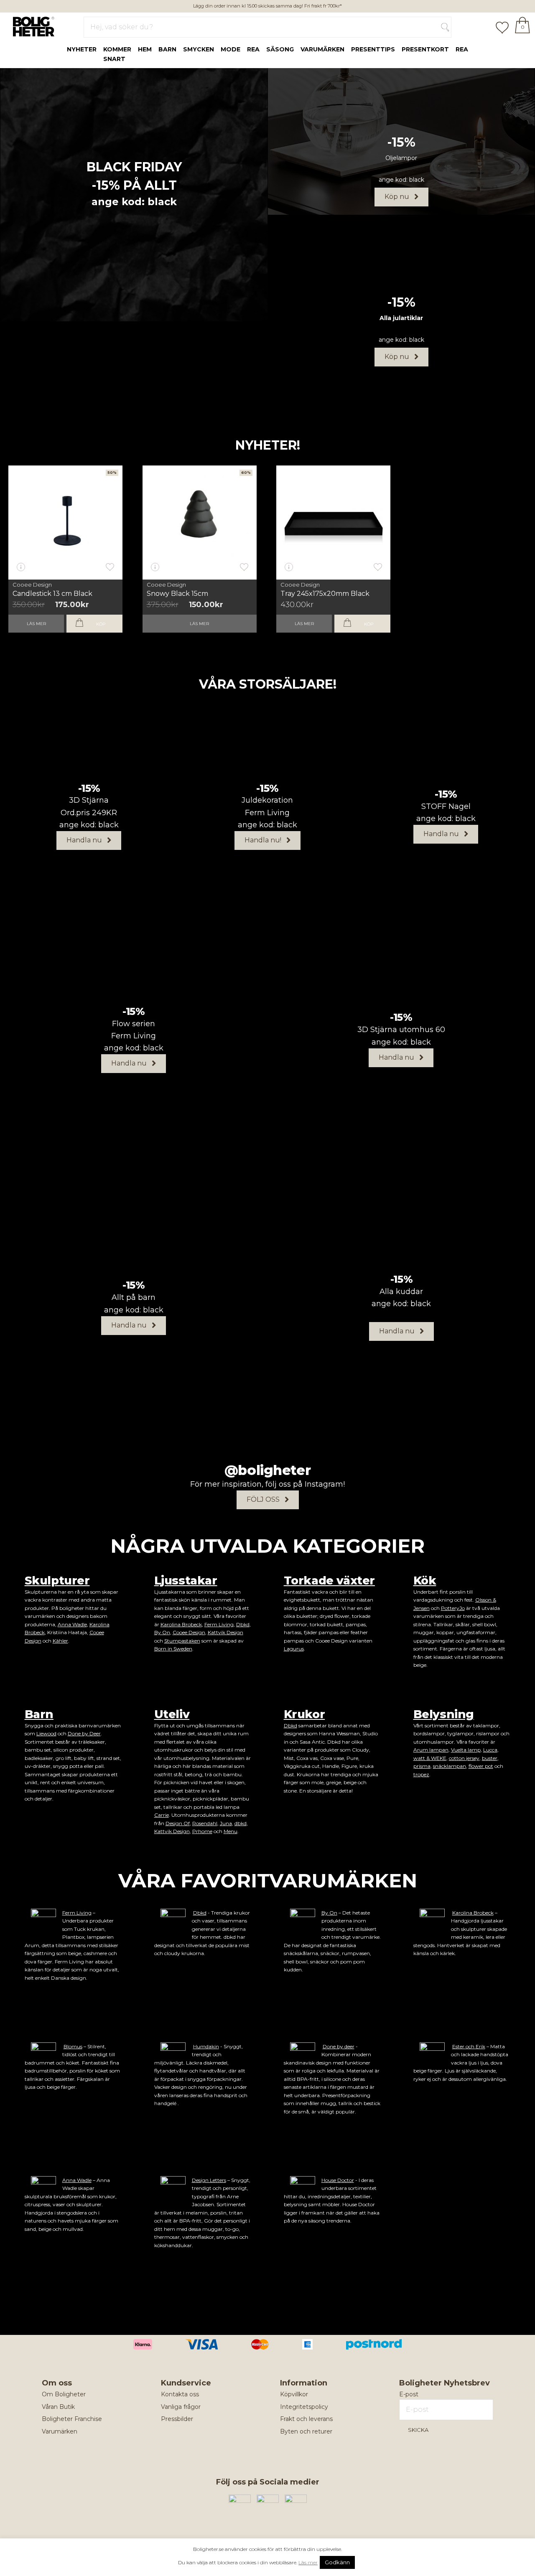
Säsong (280, 49)
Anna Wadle (72, 1624)
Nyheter (82, 49)
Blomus (73, 2046)
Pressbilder (177, 2419)
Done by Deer (84, 1733)
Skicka (418, 2430)
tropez (421, 1774)
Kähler (60, 1641)
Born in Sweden (173, 1649)
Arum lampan (431, 1750)
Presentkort (425, 49)
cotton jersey (464, 1758)
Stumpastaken (182, 1641)
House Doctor (338, 2180)
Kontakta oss (180, 2394)
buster (490, 1758)
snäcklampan (450, 1766)
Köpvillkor (294, 2394)
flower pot (481, 1766)
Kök (425, 1580)
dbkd (241, 1823)
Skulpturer (57, 1580)
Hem (145, 49)
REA (462, 49)
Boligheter (32, 25)
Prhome (202, 1831)
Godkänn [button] (337, 2562)
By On (162, 1632)
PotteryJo (453, 1608)
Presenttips (373, 49)
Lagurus (294, 1649)
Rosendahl (205, 1823)
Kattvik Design (225, 1632)
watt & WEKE (430, 1758)
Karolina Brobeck (181, 1624)
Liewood (46, 1733)
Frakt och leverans (306, 2419)
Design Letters (209, 2180)
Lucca (490, 1750)
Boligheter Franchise (72, 2419)
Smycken (199, 49)
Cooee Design (32, 585)
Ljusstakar (186, 1580)
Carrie (162, 1815)
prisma (422, 1766)
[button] (401, 197)
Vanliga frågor (181, 2407)
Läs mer (36, 624)
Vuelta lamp (466, 1750)
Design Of (178, 1823)
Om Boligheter (64, 2394)
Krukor (304, 1714)
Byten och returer (306, 2431)
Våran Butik (58, 2407)
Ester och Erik (469, 2046)
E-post (409, 2394)
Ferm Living (219, 1624)
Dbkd (243, 1624)
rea (253, 49)
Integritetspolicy (304, 2407)
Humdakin (206, 2046)
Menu (231, 1831)
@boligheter (268, 1470)
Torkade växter (329, 1580)
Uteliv (172, 1714)
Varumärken (322, 49)
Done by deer (339, 2046)
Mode (231, 49)
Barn (167, 49)
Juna (226, 1823)
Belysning (444, 1714)
